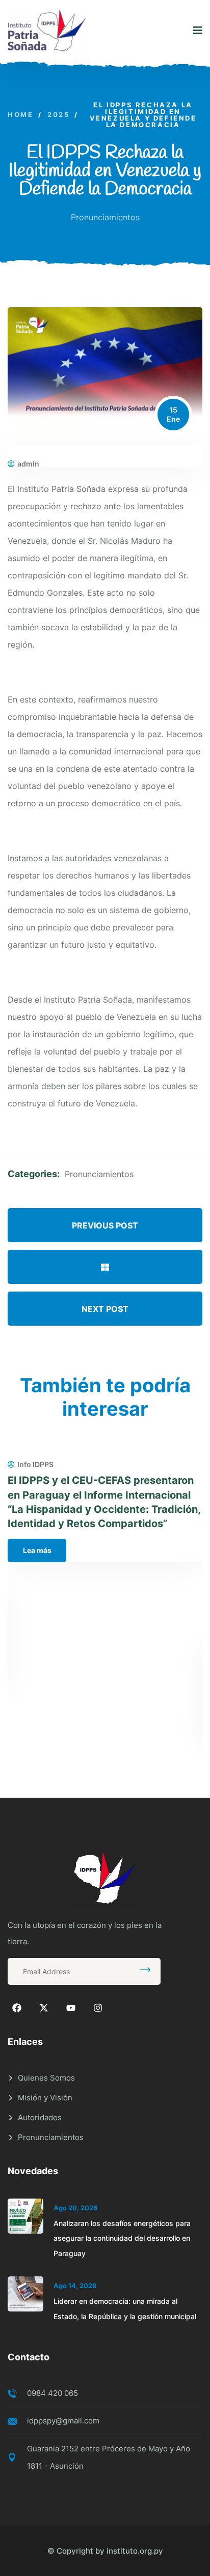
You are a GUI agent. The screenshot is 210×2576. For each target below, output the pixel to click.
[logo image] (47, 31)
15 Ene (173, 414)
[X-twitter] (44, 2008)
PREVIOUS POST (105, 1225)
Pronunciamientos (105, 217)
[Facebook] (17, 2008)
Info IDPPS (35, 1465)
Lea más (37, 1550)
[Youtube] (71, 2008)
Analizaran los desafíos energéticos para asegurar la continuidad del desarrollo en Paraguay (122, 2238)
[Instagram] (98, 2008)
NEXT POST (105, 1309)
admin (28, 464)
